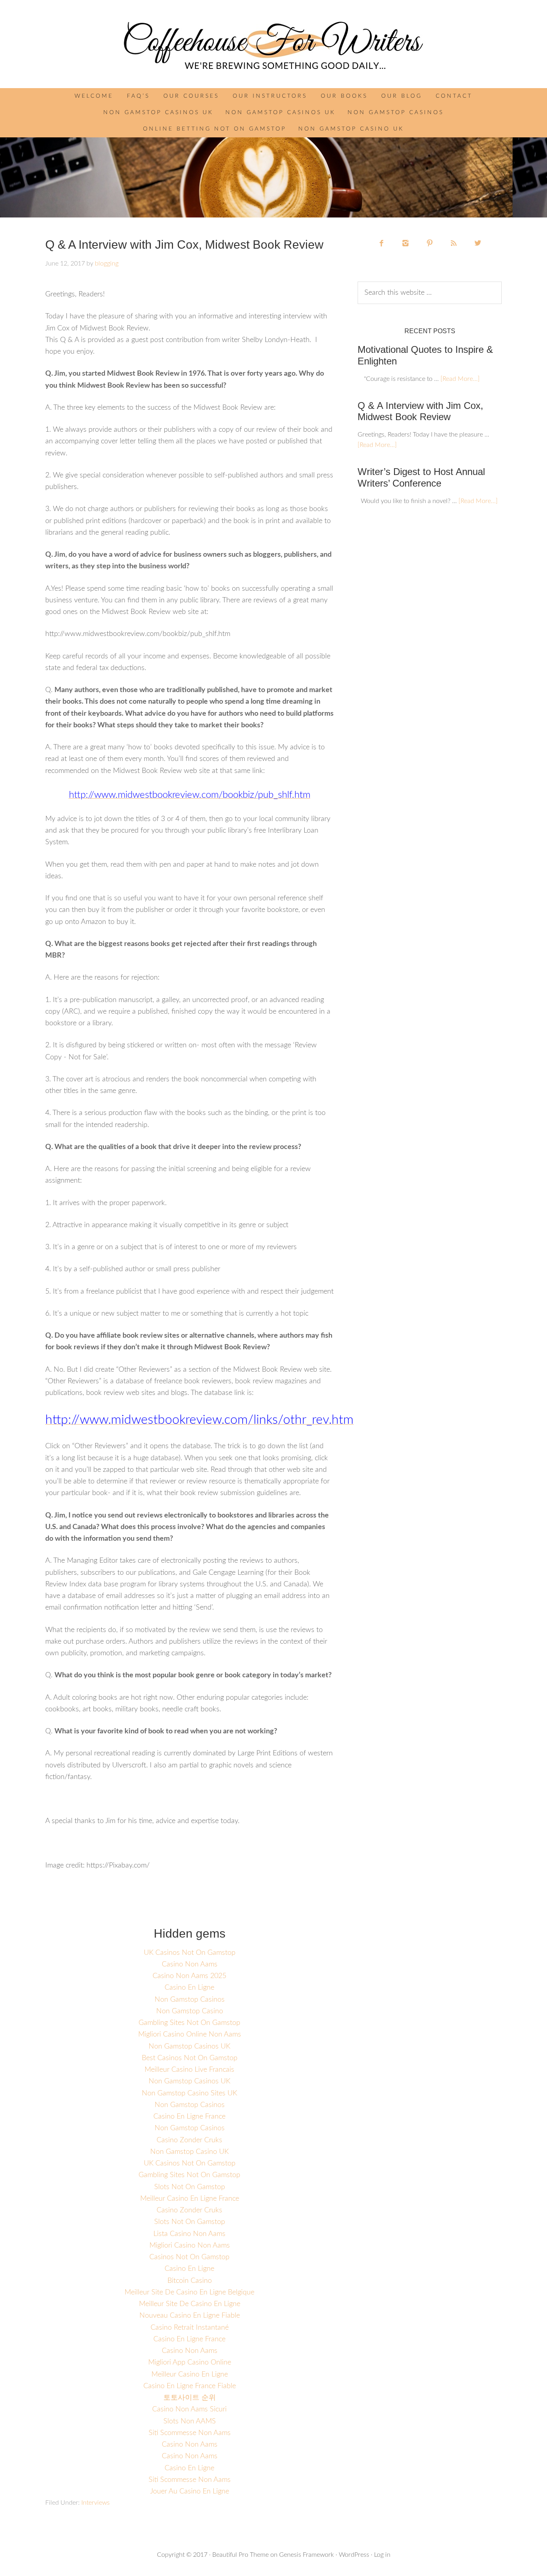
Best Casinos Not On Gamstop (190, 2058)
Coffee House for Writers (273, 46)
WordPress (354, 2555)
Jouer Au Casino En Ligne (190, 2491)
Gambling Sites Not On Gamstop (189, 2023)
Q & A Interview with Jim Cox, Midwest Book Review (420, 411)
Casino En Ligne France (189, 2117)
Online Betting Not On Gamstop (215, 129)
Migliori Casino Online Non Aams (190, 2035)
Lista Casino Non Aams (189, 2234)
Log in (382, 2555)
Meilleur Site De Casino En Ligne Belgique (189, 2292)
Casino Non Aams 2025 (189, 1976)
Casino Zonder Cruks (189, 2140)
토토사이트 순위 (190, 2398)
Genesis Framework (307, 2555)
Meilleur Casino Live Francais (189, 2070)
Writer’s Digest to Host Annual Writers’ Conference (421, 477)
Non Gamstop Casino (190, 2011)
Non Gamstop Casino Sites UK (189, 2093)
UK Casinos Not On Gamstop (190, 1953)
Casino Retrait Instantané (190, 2328)
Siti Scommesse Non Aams (190, 2433)
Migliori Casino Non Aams (190, 2246)
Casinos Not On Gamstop (189, 2257)
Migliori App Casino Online (190, 2363)
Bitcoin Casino (190, 2281)
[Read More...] (460, 379)
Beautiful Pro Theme (240, 2555)
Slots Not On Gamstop (190, 2187)
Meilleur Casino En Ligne (190, 2375)
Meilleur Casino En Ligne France (190, 2199)
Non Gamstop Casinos (396, 113)
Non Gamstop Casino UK (351, 129)
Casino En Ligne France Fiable (190, 2386)
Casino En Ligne (189, 1988)
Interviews (96, 2503)
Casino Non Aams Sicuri (189, 2409)
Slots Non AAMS (190, 2421)
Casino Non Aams (190, 1964)
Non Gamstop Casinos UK (158, 113)
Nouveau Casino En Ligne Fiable (190, 2316)
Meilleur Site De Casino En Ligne (190, 2304)
